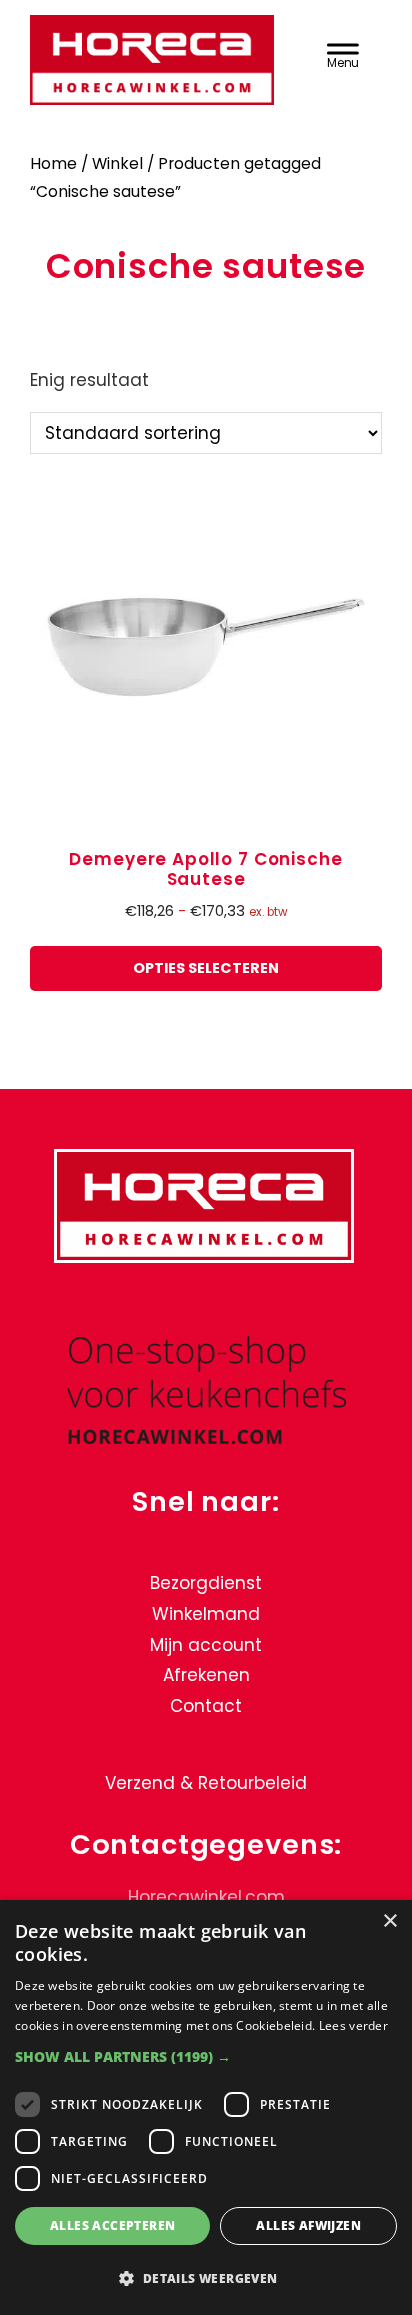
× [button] (389, 1921)
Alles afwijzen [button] (308, 2225)
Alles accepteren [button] (112, 2225)
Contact (206, 1706)
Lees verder (353, 2025)
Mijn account (206, 1645)
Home (53, 163)
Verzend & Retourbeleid (206, 1783)
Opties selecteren (206, 968)
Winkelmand (206, 1614)
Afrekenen (206, 1675)
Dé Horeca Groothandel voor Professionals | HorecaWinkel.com (154, 62)
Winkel (117, 163)
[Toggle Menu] (343, 53)
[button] (206, 2056)
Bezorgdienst (206, 1583)
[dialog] (206, 2107)
